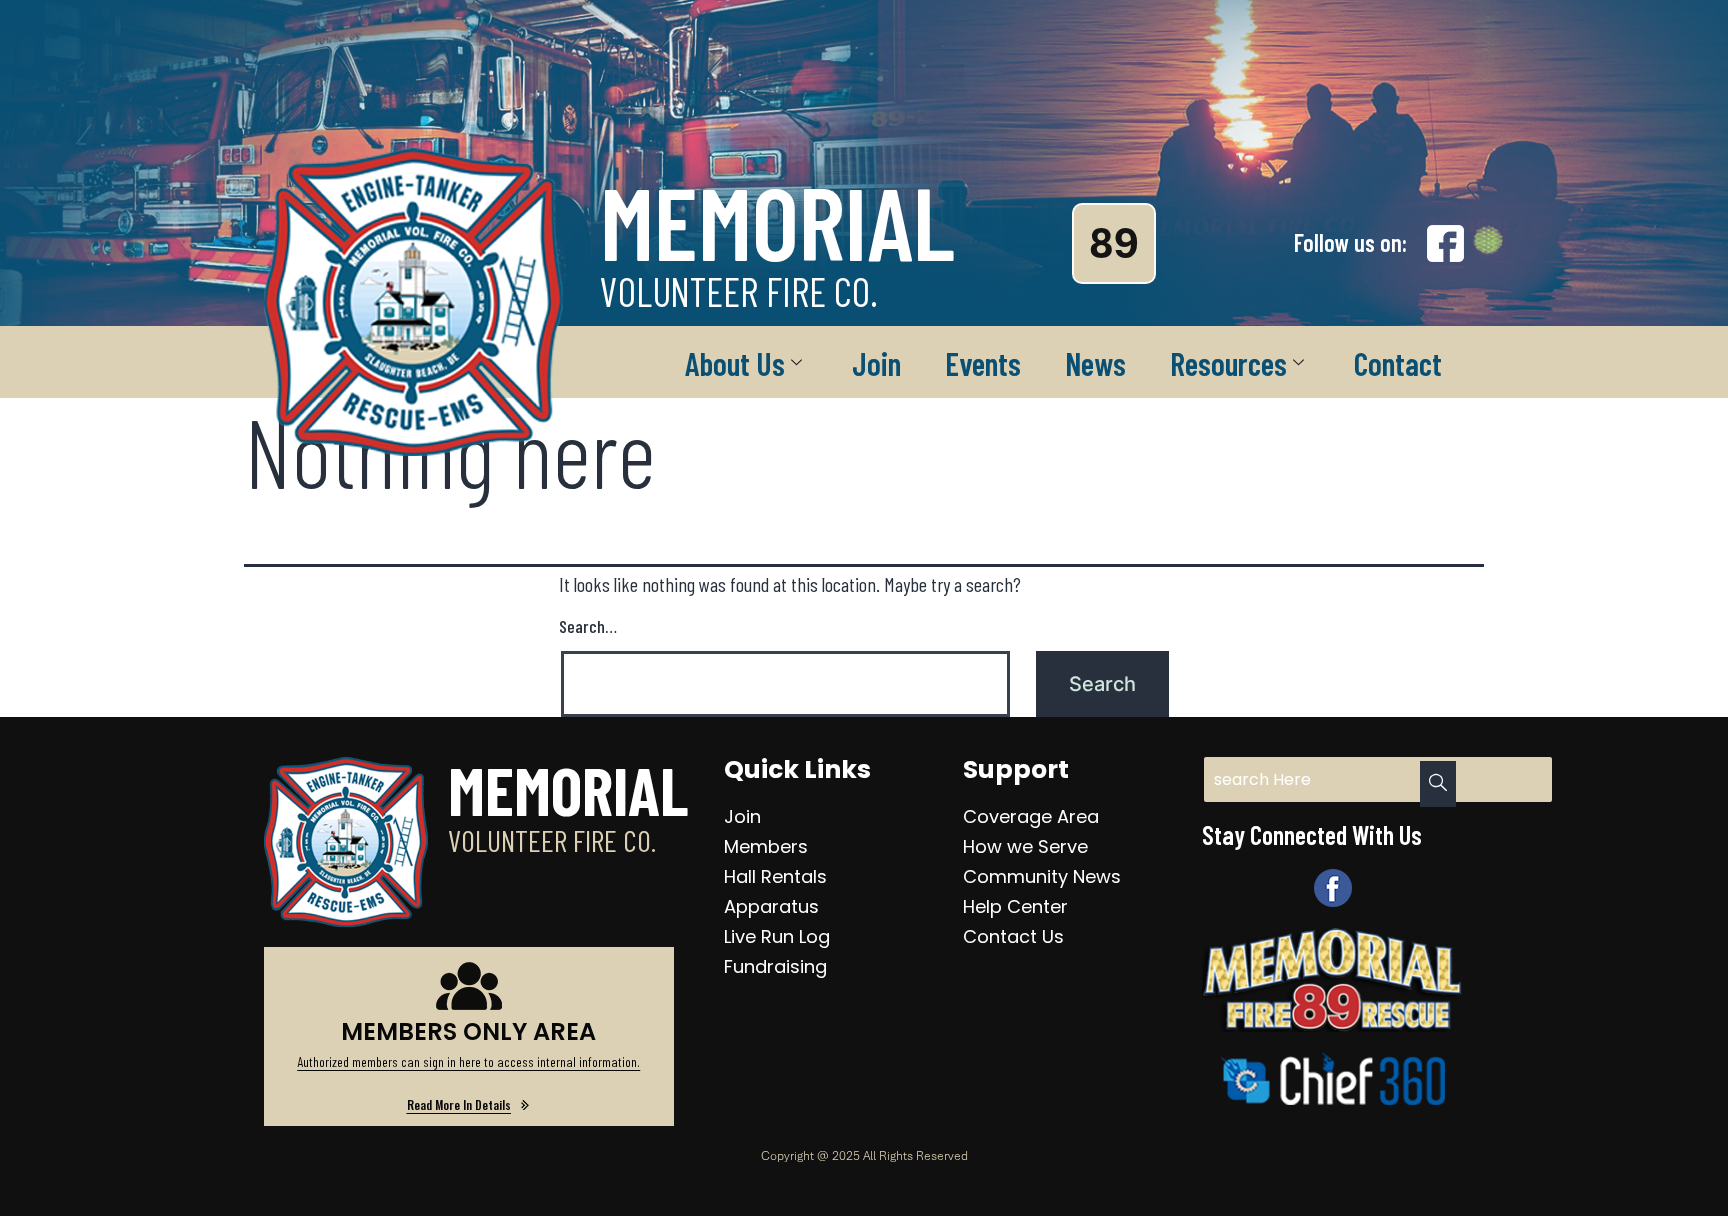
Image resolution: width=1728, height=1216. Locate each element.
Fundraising (775, 966)
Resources (1228, 363)
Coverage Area (1031, 816)
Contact (1398, 363)
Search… (588, 626)
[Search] (1438, 784)
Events (983, 363)
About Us (735, 363)
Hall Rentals (775, 876)
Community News (1042, 876)
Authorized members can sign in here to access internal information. (468, 1061)
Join (876, 363)
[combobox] (1378, 779)
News (1095, 363)
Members (766, 846)
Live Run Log (777, 936)
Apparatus (771, 906)
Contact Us (1013, 936)
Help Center (1015, 906)
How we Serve (1025, 846)
